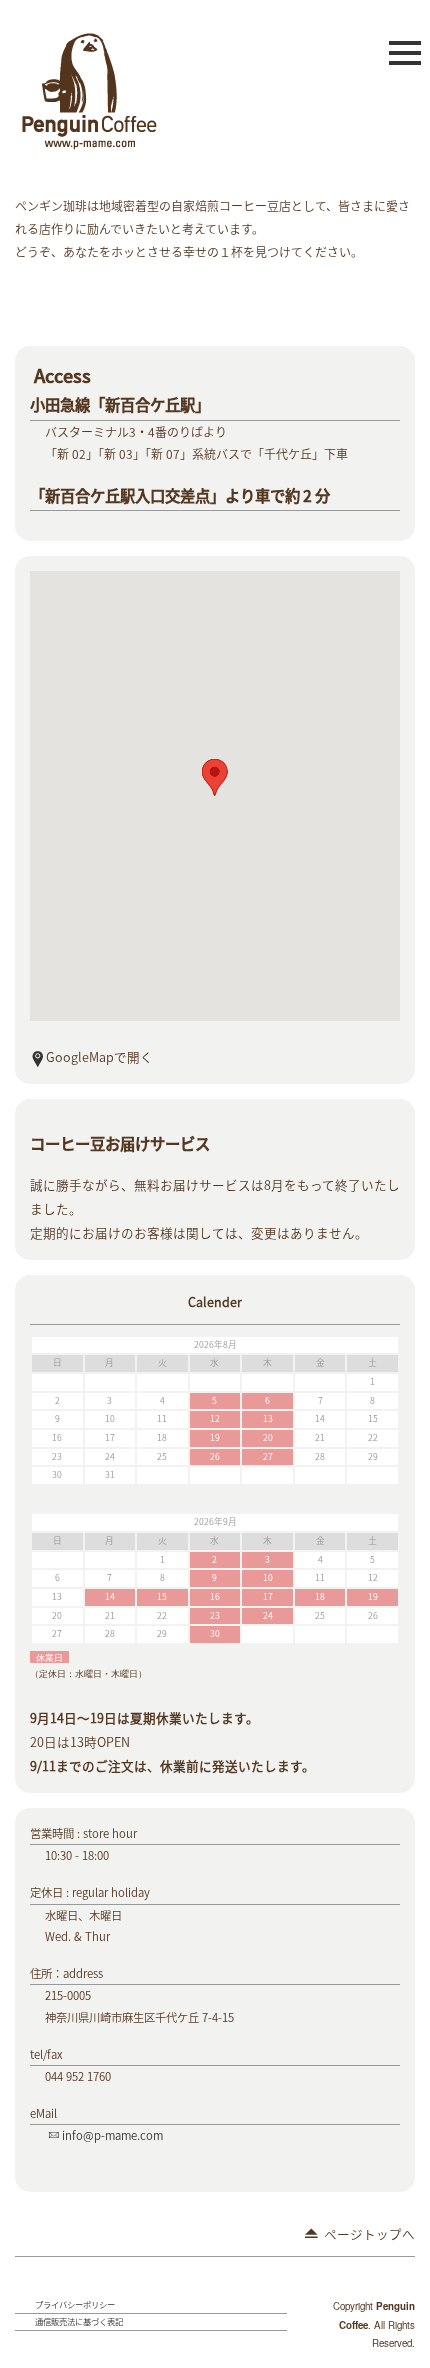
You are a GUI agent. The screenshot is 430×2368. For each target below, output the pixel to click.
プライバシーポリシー (75, 2304)
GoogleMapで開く (99, 1056)
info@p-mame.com (112, 2135)
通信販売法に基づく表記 (79, 2321)
